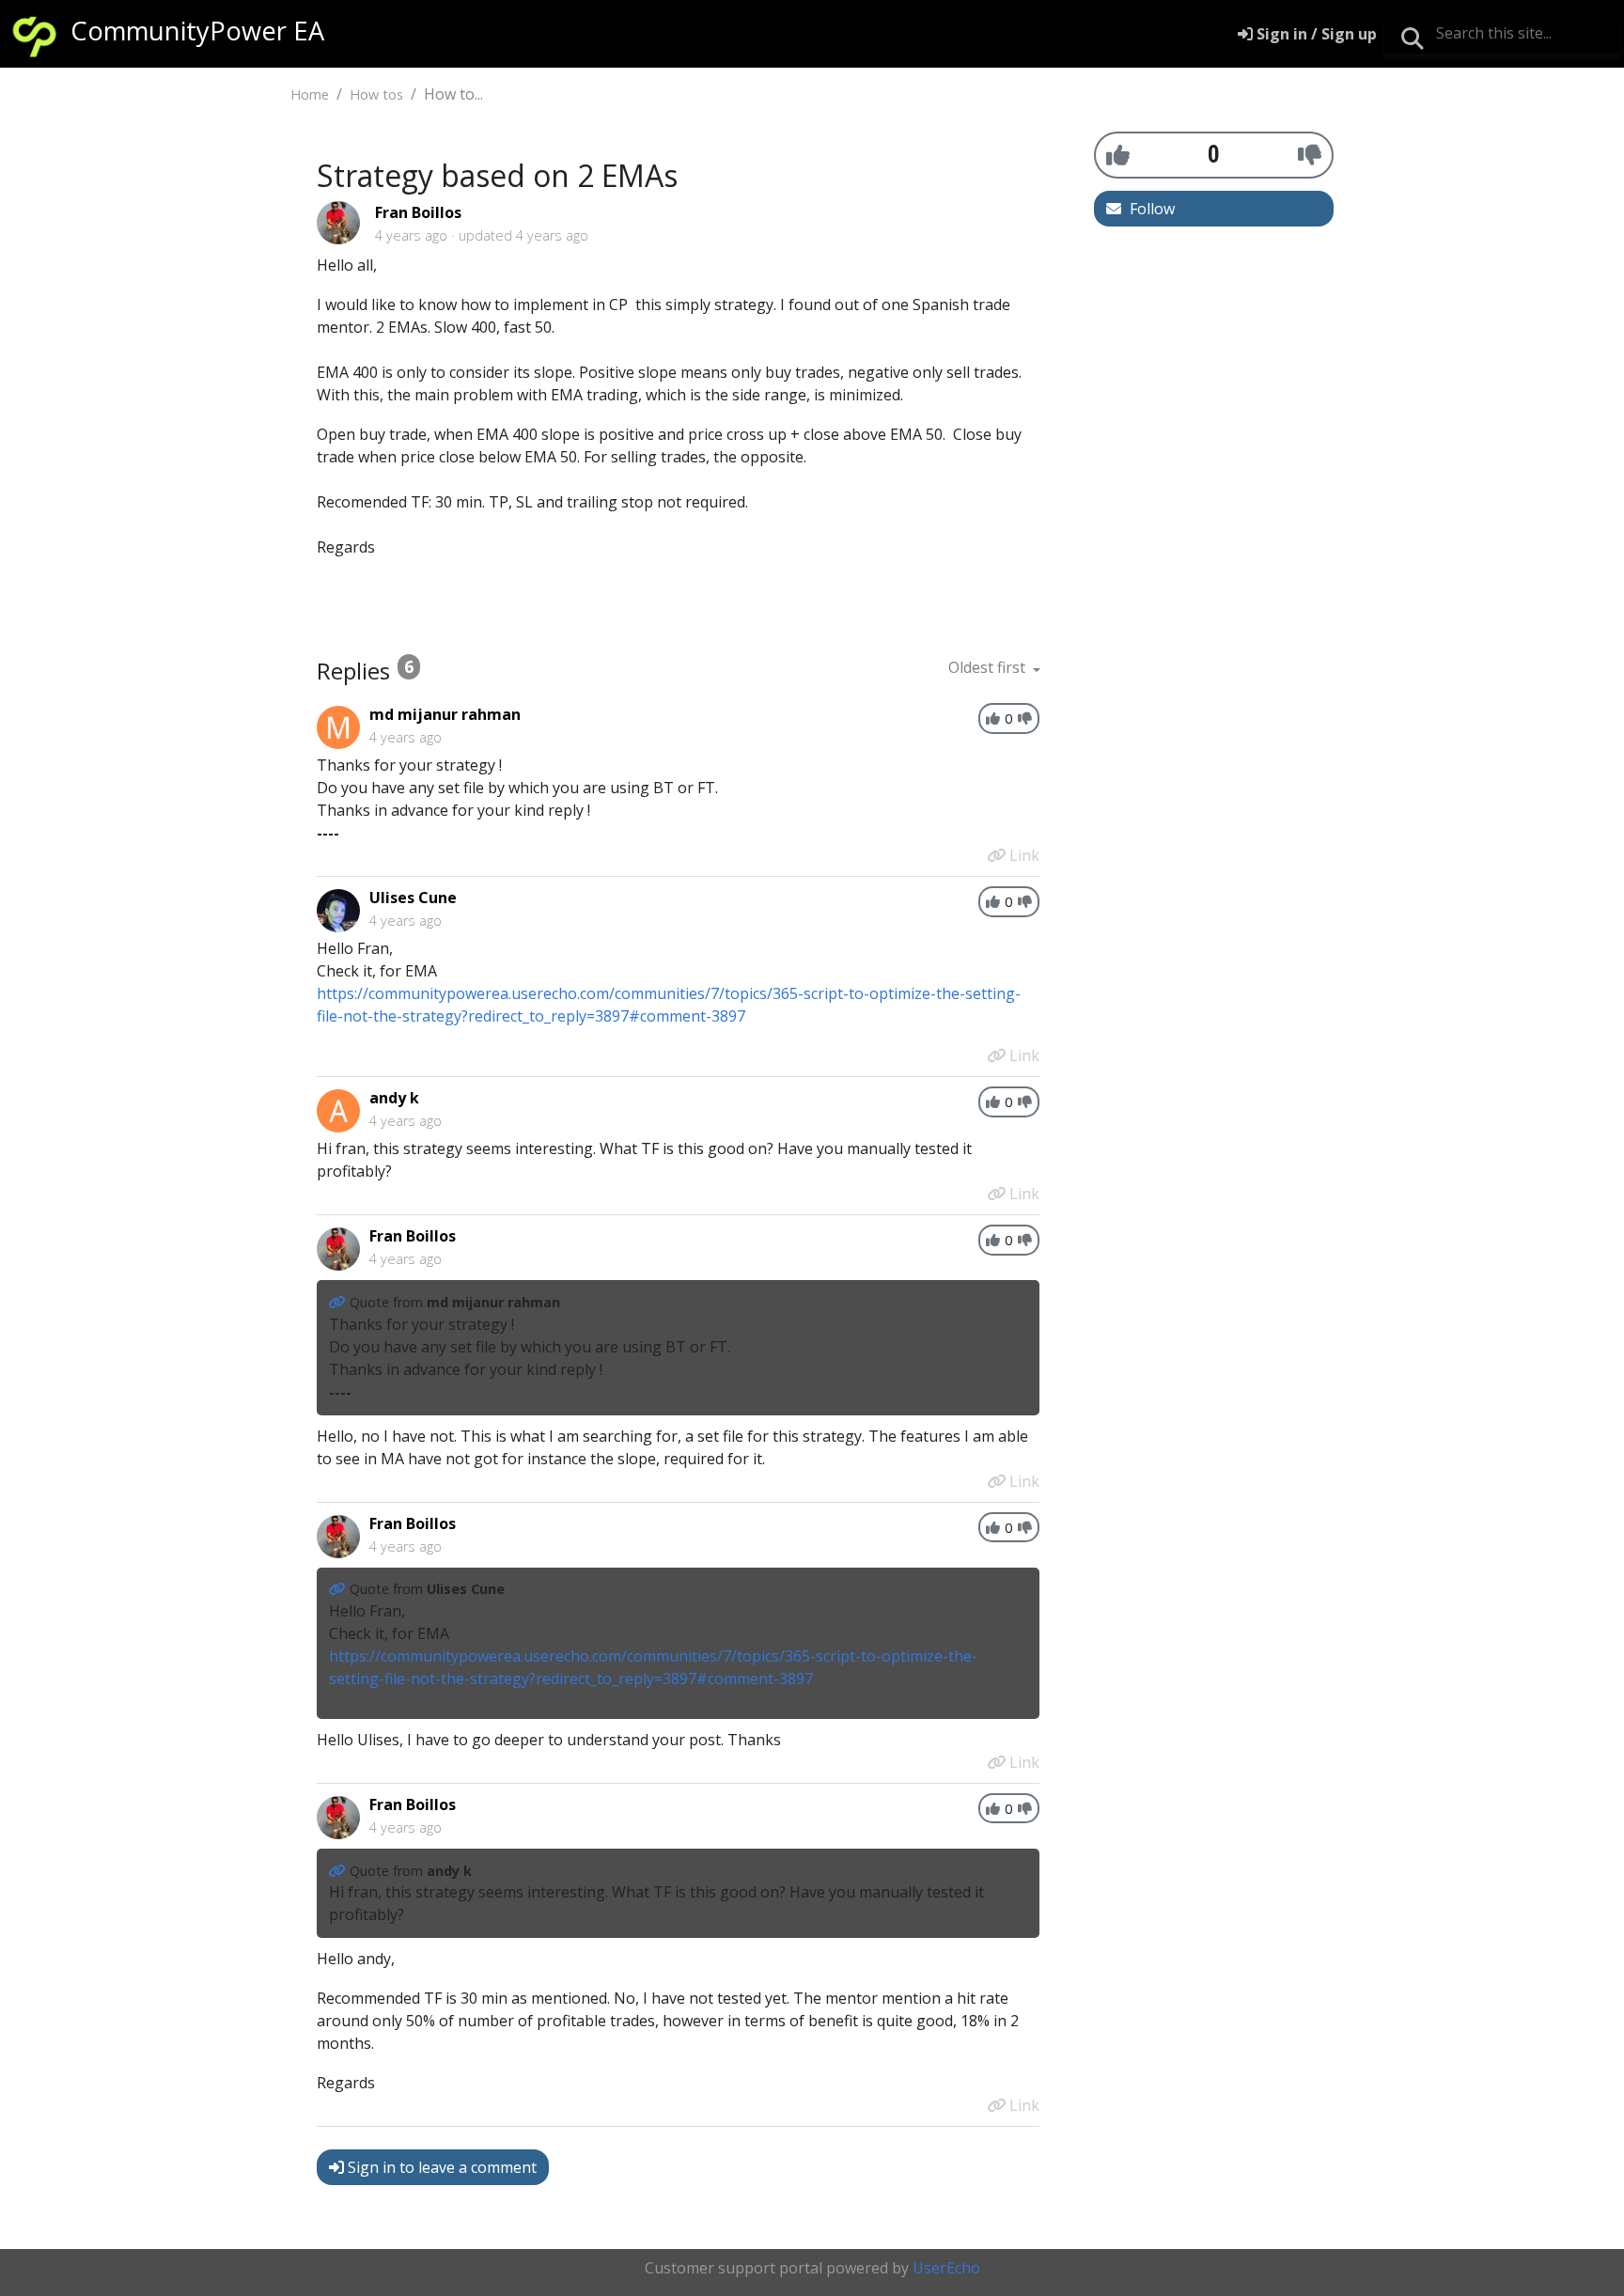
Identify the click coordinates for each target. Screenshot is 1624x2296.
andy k (394, 1098)
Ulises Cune (413, 898)
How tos (376, 94)
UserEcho (946, 2268)
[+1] (1118, 154)
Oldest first (989, 667)
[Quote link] (339, 1302)
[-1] (1310, 154)
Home (310, 94)
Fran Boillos (418, 212)
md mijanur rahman (445, 714)
